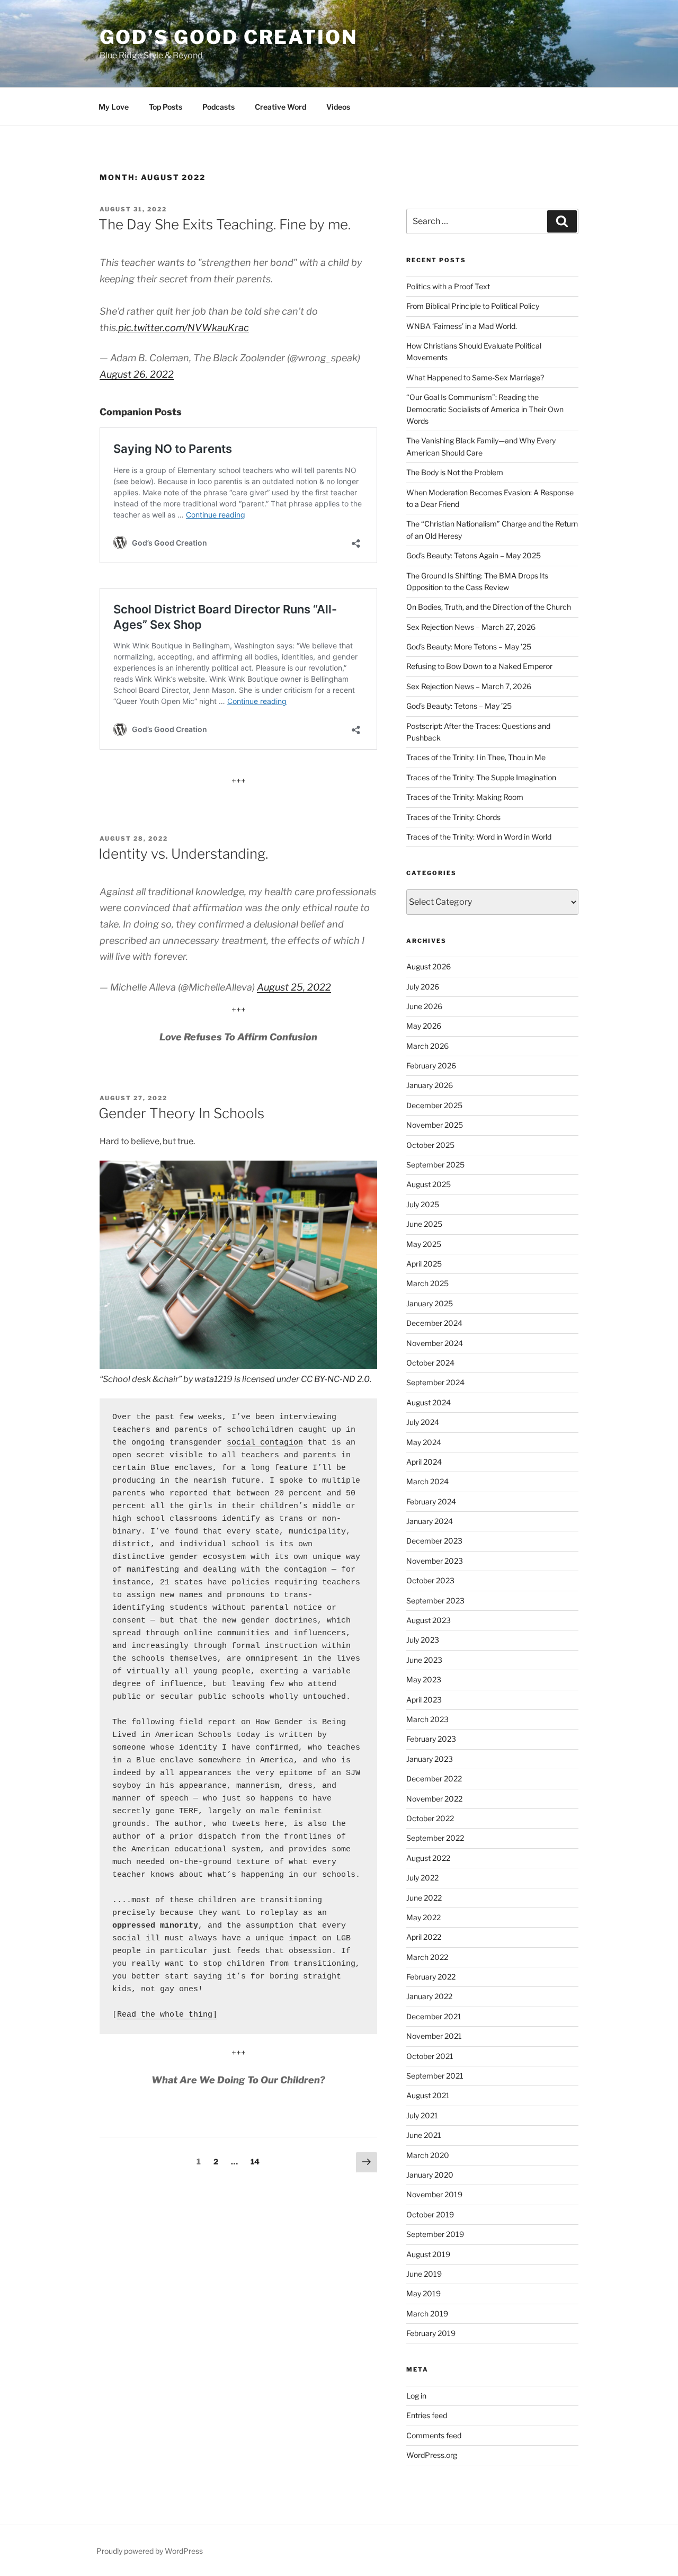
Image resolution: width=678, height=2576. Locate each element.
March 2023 (427, 1719)
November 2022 (434, 1799)
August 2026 (429, 966)
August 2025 (429, 1184)
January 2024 (430, 1521)
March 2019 (427, 2314)
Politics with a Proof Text (448, 286)
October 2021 (430, 2056)
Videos (338, 107)
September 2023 (435, 1601)
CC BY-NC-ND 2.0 (335, 1379)
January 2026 (430, 1085)
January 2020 (430, 2175)
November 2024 (435, 1343)
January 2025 (430, 1303)
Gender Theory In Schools (181, 1113)
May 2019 (423, 2293)
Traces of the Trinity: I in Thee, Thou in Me (476, 757)
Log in (416, 2396)
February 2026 (431, 1066)
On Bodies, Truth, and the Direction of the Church (489, 607)
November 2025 (435, 1125)
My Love (114, 107)
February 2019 (431, 2333)
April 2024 (424, 1462)
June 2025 (424, 1224)
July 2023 (423, 1640)
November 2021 (434, 2036)
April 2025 (424, 1264)
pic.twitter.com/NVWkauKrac (184, 328)
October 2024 (430, 1363)
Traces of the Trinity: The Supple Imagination (481, 777)
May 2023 (424, 1679)
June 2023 (424, 1660)
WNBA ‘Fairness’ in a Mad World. (462, 326)
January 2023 (430, 1759)
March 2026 (427, 1046)
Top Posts (166, 107)
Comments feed (434, 2435)
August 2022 (428, 1858)
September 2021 (435, 2076)
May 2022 (423, 1917)
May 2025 (424, 1244)
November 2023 (435, 1561)
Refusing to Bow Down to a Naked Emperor (479, 666)
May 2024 (424, 1442)
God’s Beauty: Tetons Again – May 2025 (474, 555)
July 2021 (422, 2115)
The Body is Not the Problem (455, 472)
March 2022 (427, 1957)
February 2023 (431, 1739)
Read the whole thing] (167, 2015)
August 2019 (428, 2254)
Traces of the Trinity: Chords (453, 817)
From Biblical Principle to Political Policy (473, 306)
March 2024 (427, 1481)
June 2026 (424, 1006)
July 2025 (423, 1204)
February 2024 (431, 1501)
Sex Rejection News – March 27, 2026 (471, 627)
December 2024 (434, 1323)
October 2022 (430, 1818)
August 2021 (428, 2095)
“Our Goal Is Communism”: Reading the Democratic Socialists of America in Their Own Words (485, 409)
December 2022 (434, 1779)
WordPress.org (432, 2455)
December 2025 (434, 1105)
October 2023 (430, 1580)
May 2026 (424, 1026)
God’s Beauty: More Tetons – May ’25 (469, 647)
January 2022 (429, 1996)
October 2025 (430, 1145)
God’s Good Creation (229, 37)
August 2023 (429, 1620)
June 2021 (424, 2135)
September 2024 (435, 1382)
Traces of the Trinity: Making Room (465, 797)
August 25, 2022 (294, 987)
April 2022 (424, 1937)
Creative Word (280, 107)
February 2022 (431, 1977)
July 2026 (423, 987)
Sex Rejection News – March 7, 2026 (469, 686)
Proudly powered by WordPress (150, 2551)
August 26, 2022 (137, 374)
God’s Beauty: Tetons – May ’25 (459, 706)
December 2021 (434, 2016)
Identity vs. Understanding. (183, 854)
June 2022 (424, 1898)
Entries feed (427, 2415)
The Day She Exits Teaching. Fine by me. (225, 224)
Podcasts (218, 107)
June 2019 (424, 2274)
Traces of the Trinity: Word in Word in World (479, 837)
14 (258, 2161)
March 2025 (427, 1283)
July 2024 (423, 1422)
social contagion (265, 1443)
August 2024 (429, 1402)
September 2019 (435, 2234)
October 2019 (430, 2214)
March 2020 (428, 2155)
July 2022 (422, 1878)
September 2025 (435, 1165)
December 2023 (434, 1541)
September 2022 (435, 1838)
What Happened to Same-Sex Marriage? (475, 377)
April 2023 (424, 1700)
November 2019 (434, 2194)
